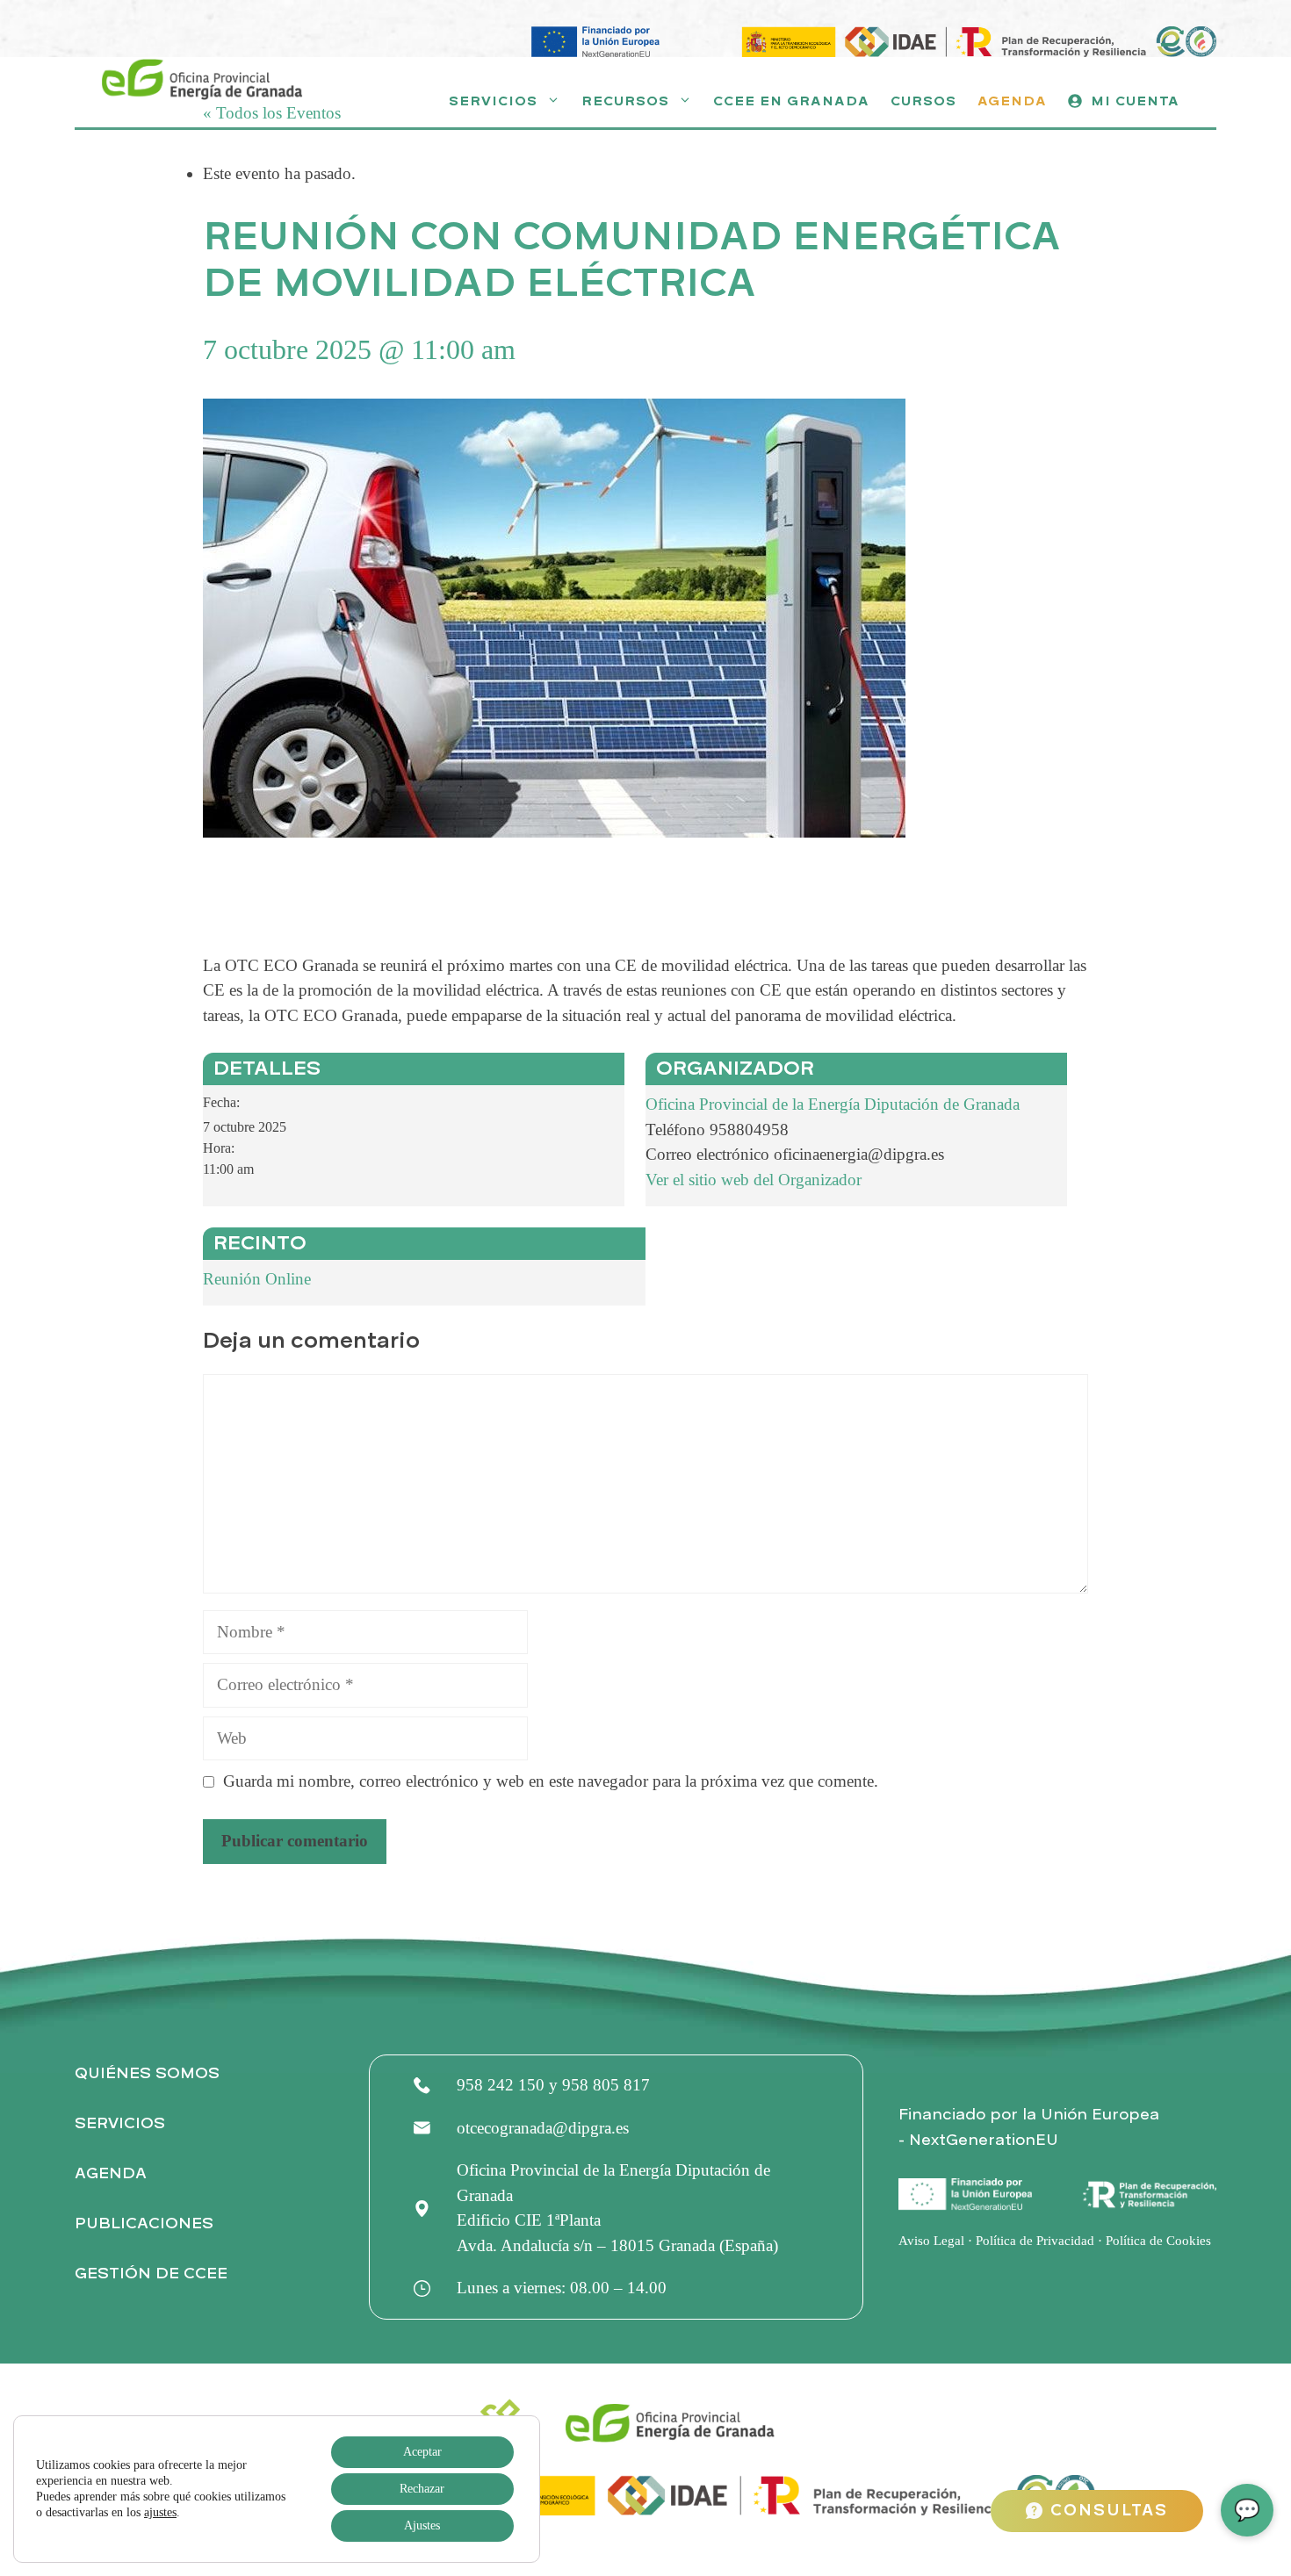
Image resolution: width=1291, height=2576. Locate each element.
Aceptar (422, 2452)
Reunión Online (257, 1279)
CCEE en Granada (791, 101)
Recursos (625, 101)
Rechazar (422, 2489)
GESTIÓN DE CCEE (151, 2274)
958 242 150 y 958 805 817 (553, 2085)
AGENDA (111, 2173)
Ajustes (422, 2526)
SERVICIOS (120, 2123)
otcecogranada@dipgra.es (543, 2128)
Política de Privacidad (1035, 2241)
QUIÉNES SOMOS (147, 2073)
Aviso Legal (931, 2241)
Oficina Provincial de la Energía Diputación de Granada (833, 1104)
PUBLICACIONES (144, 2223)
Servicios (493, 101)
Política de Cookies (1158, 2241)
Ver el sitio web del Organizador (754, 1180)
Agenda (1012, 101)
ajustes (160, 2512)
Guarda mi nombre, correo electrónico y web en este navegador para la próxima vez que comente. (551, 1781)
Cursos (923, 101)
